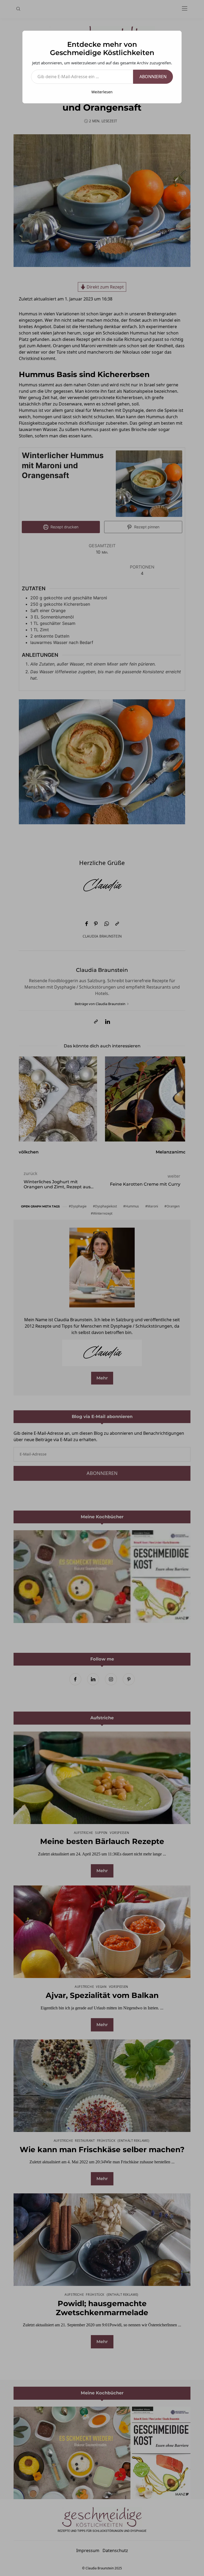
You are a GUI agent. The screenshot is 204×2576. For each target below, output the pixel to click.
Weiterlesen (102, 92)
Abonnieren (153, 77)
